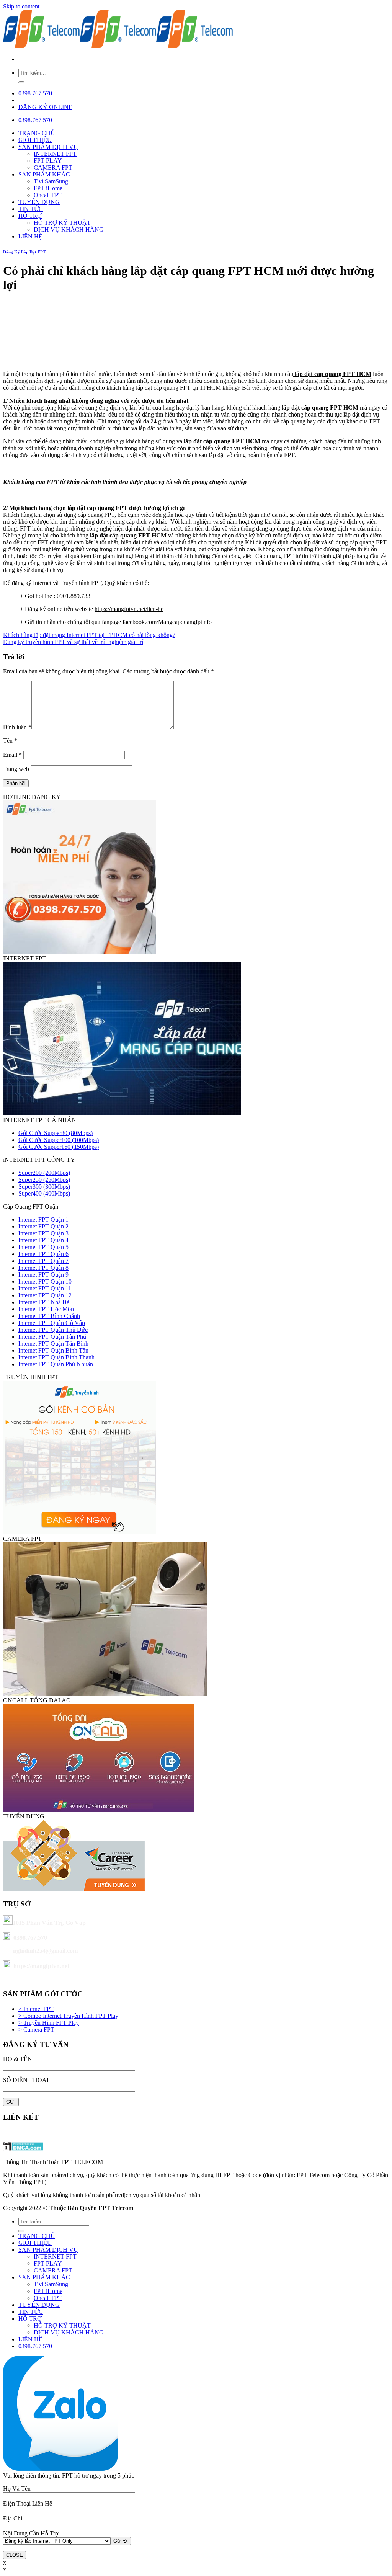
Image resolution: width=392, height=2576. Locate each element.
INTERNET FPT (55, 154)
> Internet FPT (36, 2009)
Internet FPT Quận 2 (43, 1226)
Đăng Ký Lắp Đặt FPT (24, 252)
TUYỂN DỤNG (39, 202)
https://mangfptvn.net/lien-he (129, 609)
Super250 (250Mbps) (44, 1180)
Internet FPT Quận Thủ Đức (53, 1330)
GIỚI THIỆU (35, 140)
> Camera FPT (36, 2030)
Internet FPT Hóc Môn (46, 1309)
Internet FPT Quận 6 (43, 1254)
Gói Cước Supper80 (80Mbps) (56, 1133)
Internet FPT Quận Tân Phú (52, 1337)
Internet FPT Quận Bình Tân (53, 1350)
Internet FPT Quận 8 (43, 1268)
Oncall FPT (48, 195)
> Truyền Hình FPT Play (49, 2023)
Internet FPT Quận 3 (43, 1233)
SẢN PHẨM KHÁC (44, 174)
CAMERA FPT (53, 167)
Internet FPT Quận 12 (45, 1295)
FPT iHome (48, 188)
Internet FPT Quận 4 (43, 1240)
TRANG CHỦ (37, 133)
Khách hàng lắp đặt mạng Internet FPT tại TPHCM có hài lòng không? (89, 635)
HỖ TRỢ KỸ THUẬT (62, 223)
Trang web (16, 769)
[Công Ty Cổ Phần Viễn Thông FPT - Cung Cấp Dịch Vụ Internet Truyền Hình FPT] (118, 46)
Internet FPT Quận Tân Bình (53, 1344)
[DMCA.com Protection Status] (23, 2149)
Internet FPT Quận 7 (43, 1261)
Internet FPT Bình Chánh (49, 1316)
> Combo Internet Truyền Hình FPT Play (68, 2016)
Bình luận (17, 727)
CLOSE (15, 2555)
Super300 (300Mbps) (44, 1187)
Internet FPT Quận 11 (45, 1288)
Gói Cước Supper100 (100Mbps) (59, 1140)
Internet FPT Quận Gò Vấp (52, 1323)
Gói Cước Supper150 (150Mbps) (59, 1147)
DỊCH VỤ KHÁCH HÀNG (69, 230)
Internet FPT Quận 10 (45, 1281)
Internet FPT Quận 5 (43, 1247)
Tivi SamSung (51, 181)
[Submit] (21, 82)
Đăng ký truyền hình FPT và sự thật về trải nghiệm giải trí (73, 642)
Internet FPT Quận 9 (43, 1275)
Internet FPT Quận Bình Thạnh (56, 1357)
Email (12, 755)
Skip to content (21, 6)
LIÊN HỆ (30, 236)
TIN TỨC (31, 209)
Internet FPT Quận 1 (43, 1219)
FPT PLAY (48, 161)
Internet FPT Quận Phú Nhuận (56, 1364)
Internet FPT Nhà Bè (44, 1302)
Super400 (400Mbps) (44, 1193)
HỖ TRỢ (30, 216)
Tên (10, 741)
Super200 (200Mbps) (44, 1173)
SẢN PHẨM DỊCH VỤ (48, 147)
